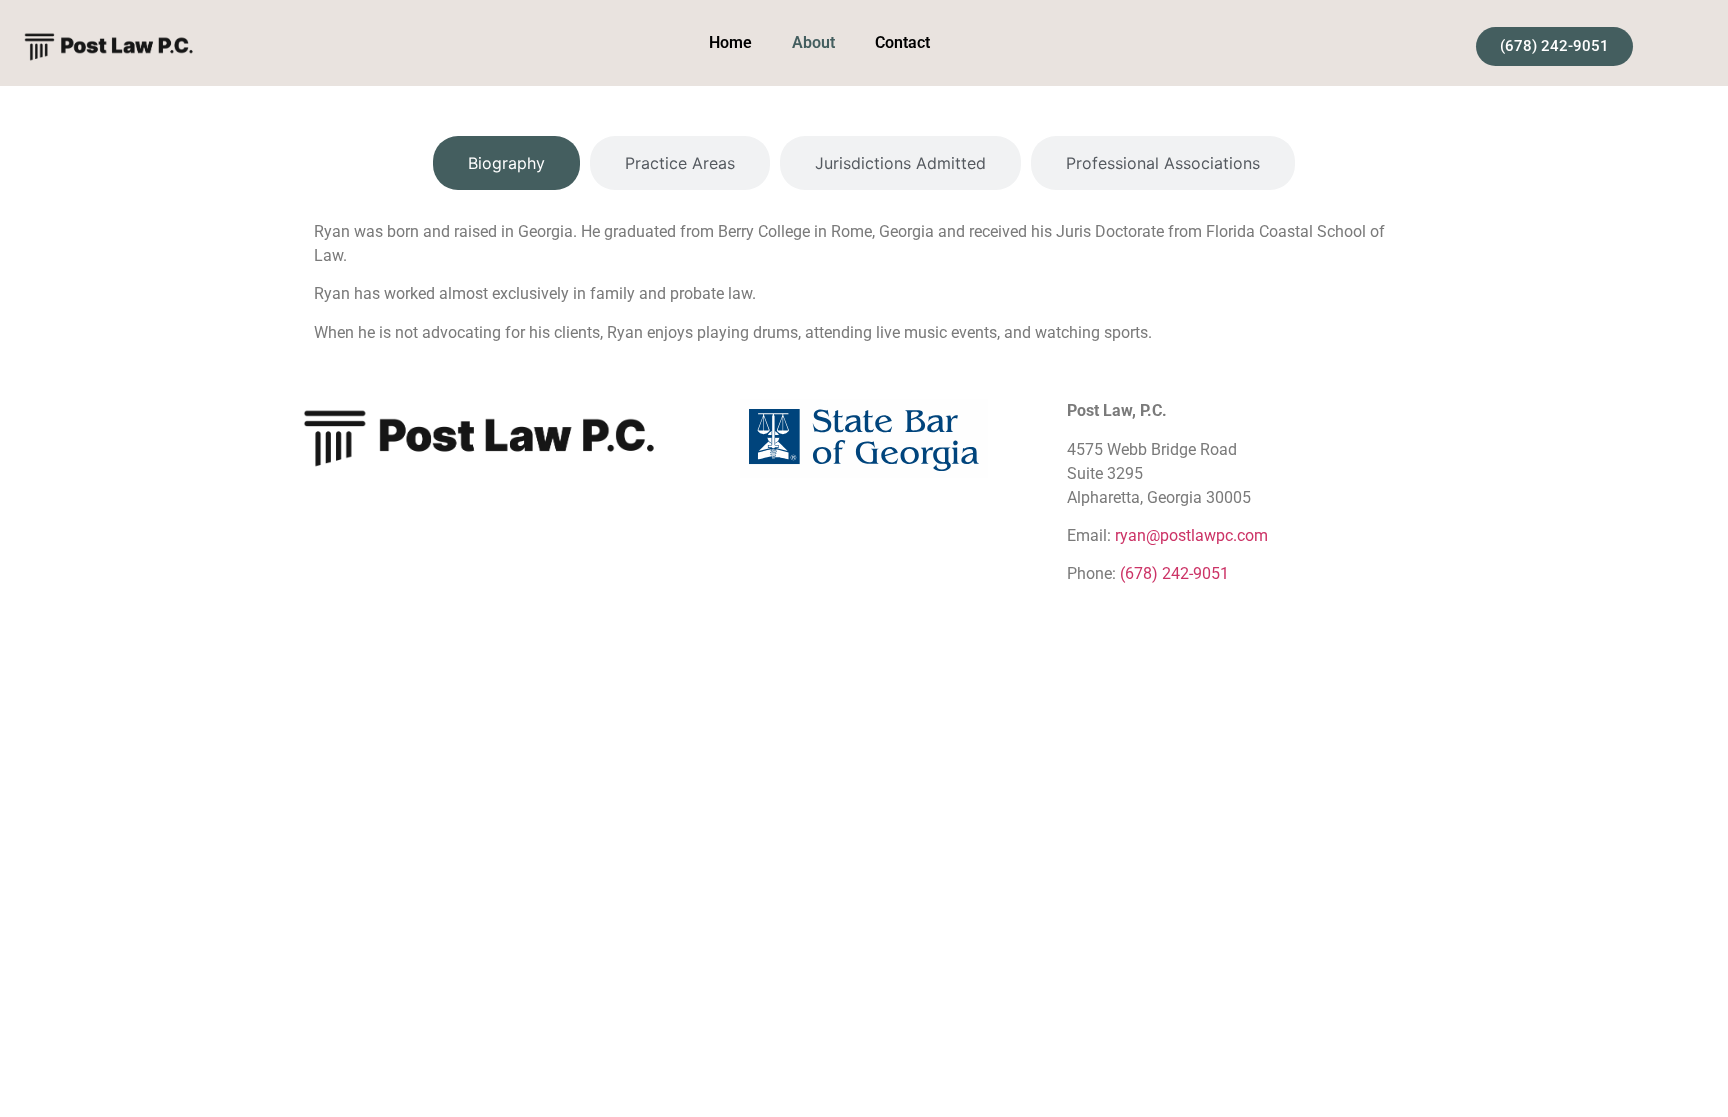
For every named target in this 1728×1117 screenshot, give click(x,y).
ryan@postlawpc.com (1191, 535)
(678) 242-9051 (1174, 573)
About (813, 42)
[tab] (506, 163)
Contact (902, 42)
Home (730, 42)
